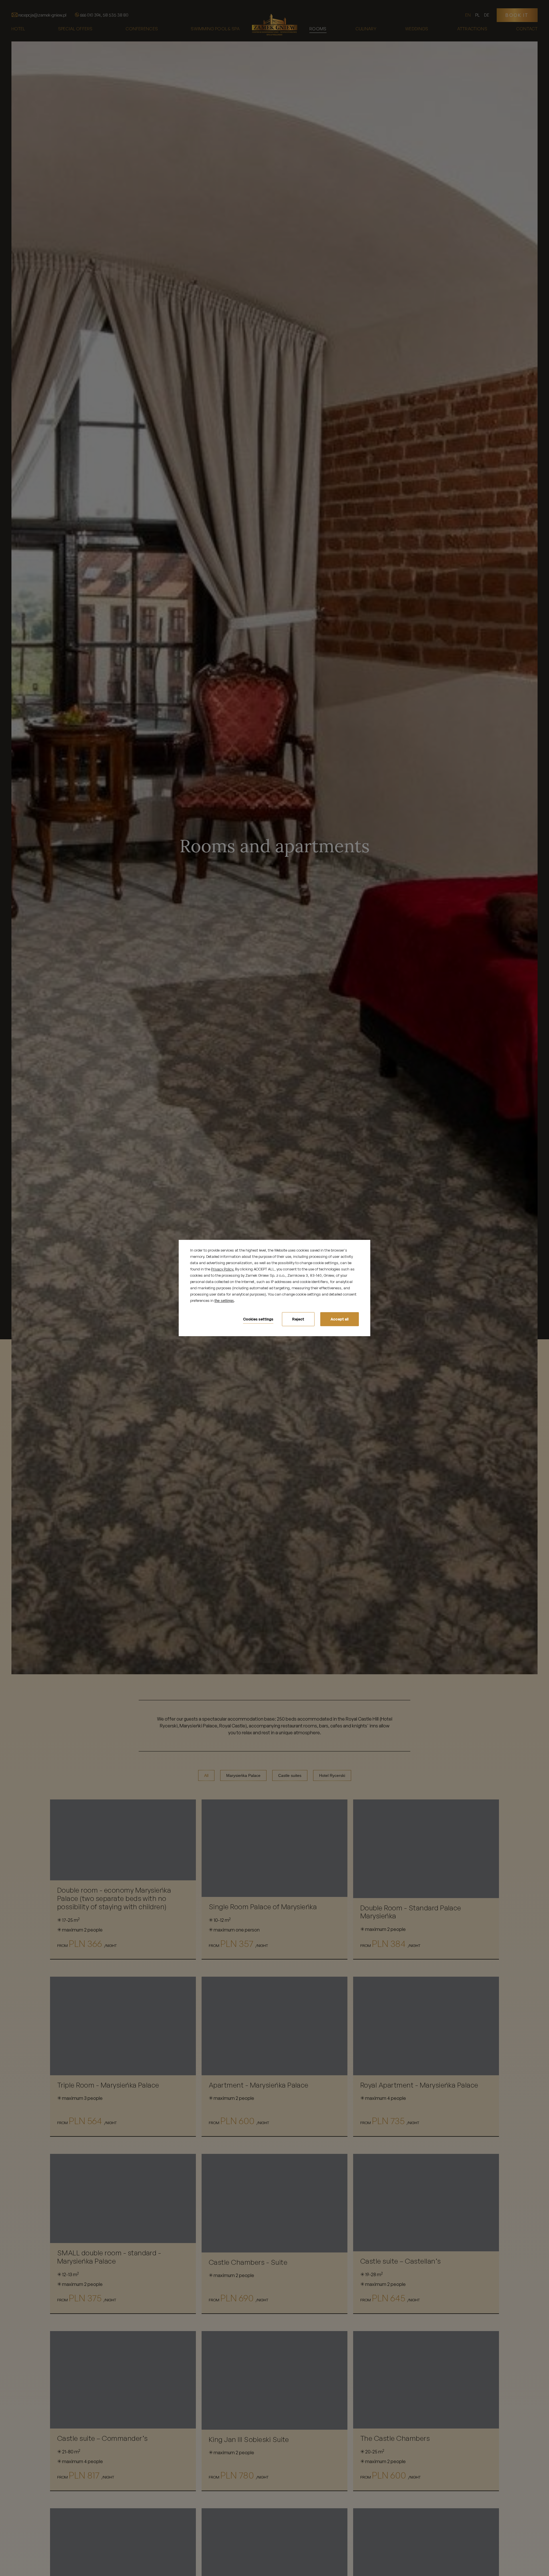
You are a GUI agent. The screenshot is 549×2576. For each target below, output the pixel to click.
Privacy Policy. (223, 1269)
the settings (224, 1301)
